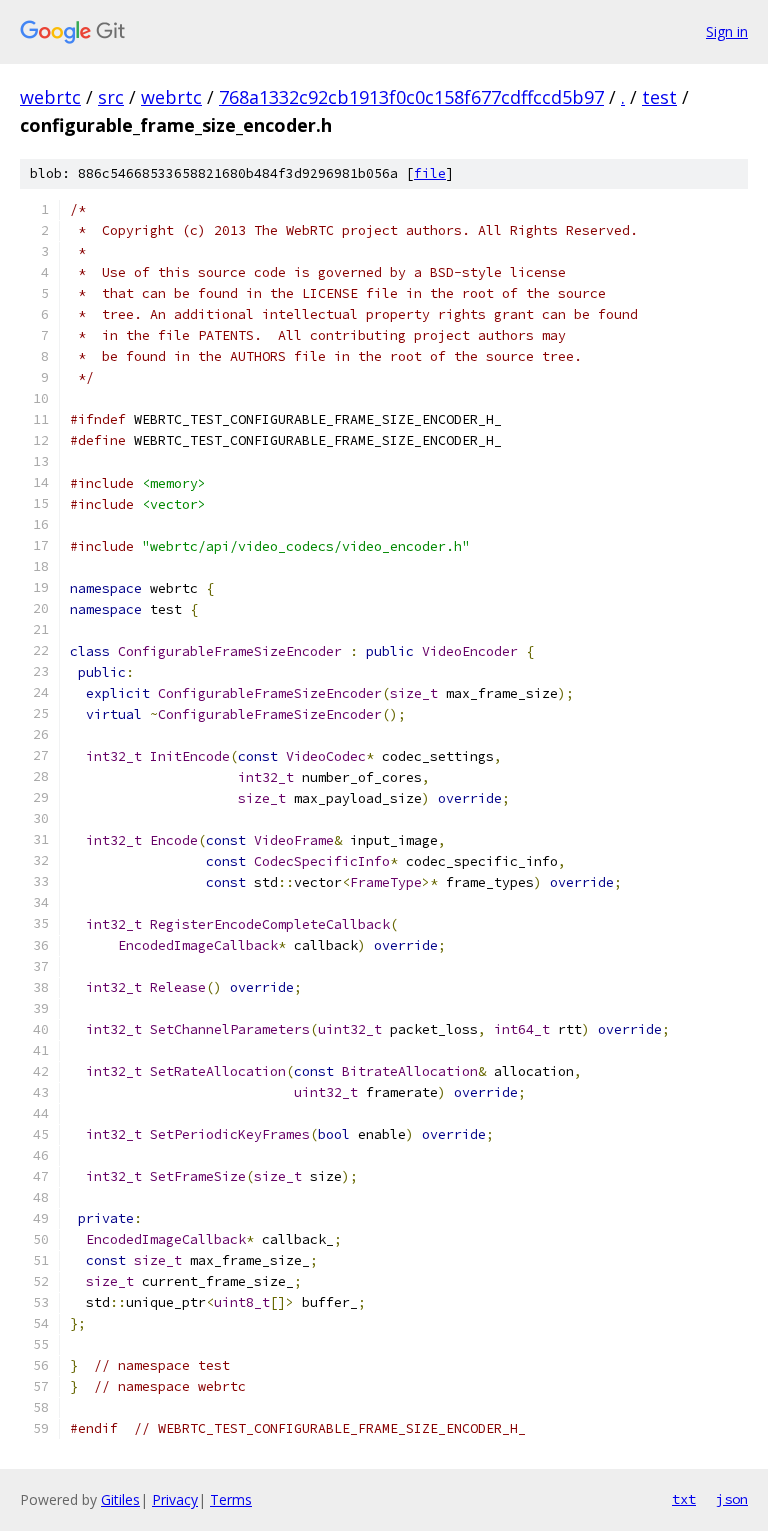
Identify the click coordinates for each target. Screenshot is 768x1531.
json (732, 1499)
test (659, 97)
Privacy (175, 1499)
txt (684, 1499)
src (111, 97)
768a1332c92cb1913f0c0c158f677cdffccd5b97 (411, 97)
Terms (231, 1499)
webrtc (50, 97)
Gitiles (120, 1499)
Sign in (727, 31)
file (430, 173)
